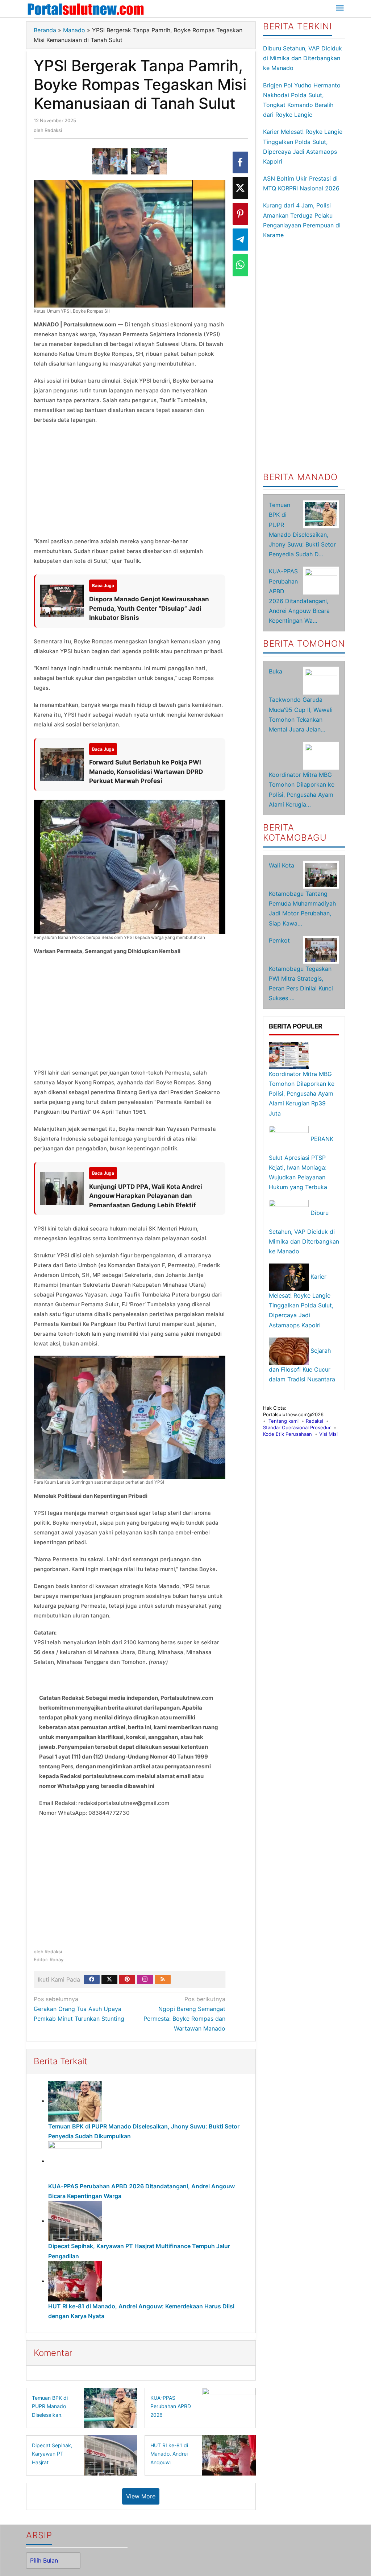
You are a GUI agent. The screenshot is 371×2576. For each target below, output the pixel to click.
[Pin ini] (240, 214)
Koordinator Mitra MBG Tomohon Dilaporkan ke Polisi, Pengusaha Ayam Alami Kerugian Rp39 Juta (302, 1094)
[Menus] (340, 9)
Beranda (45, 30)
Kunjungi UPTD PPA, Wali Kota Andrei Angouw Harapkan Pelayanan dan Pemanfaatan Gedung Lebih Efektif (146, 1196)
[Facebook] (92, 1979)
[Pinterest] (127, 1979)
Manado (74, 30)
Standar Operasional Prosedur (297, 1427)
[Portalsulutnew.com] (86, 9)
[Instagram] (145, 1979)
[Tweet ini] (240, 188)
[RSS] (163, 1979)
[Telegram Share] (240, 240)
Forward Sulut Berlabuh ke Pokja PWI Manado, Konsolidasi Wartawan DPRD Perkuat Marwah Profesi (146, 772)
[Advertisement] (130, 483)
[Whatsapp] (240, 265)
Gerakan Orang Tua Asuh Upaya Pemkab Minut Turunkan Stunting (79, 2009)
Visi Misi (328, 1434)
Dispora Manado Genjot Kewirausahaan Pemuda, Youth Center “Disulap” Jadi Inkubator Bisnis (149, 608)
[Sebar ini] (240, 163)
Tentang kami (284, 1421)
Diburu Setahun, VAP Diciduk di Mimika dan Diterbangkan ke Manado (303, 58)
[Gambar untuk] (110, 161)
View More (141, 2496)
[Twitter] (109, 1979)
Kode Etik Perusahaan (287, 1434)
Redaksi (314, 1421)
